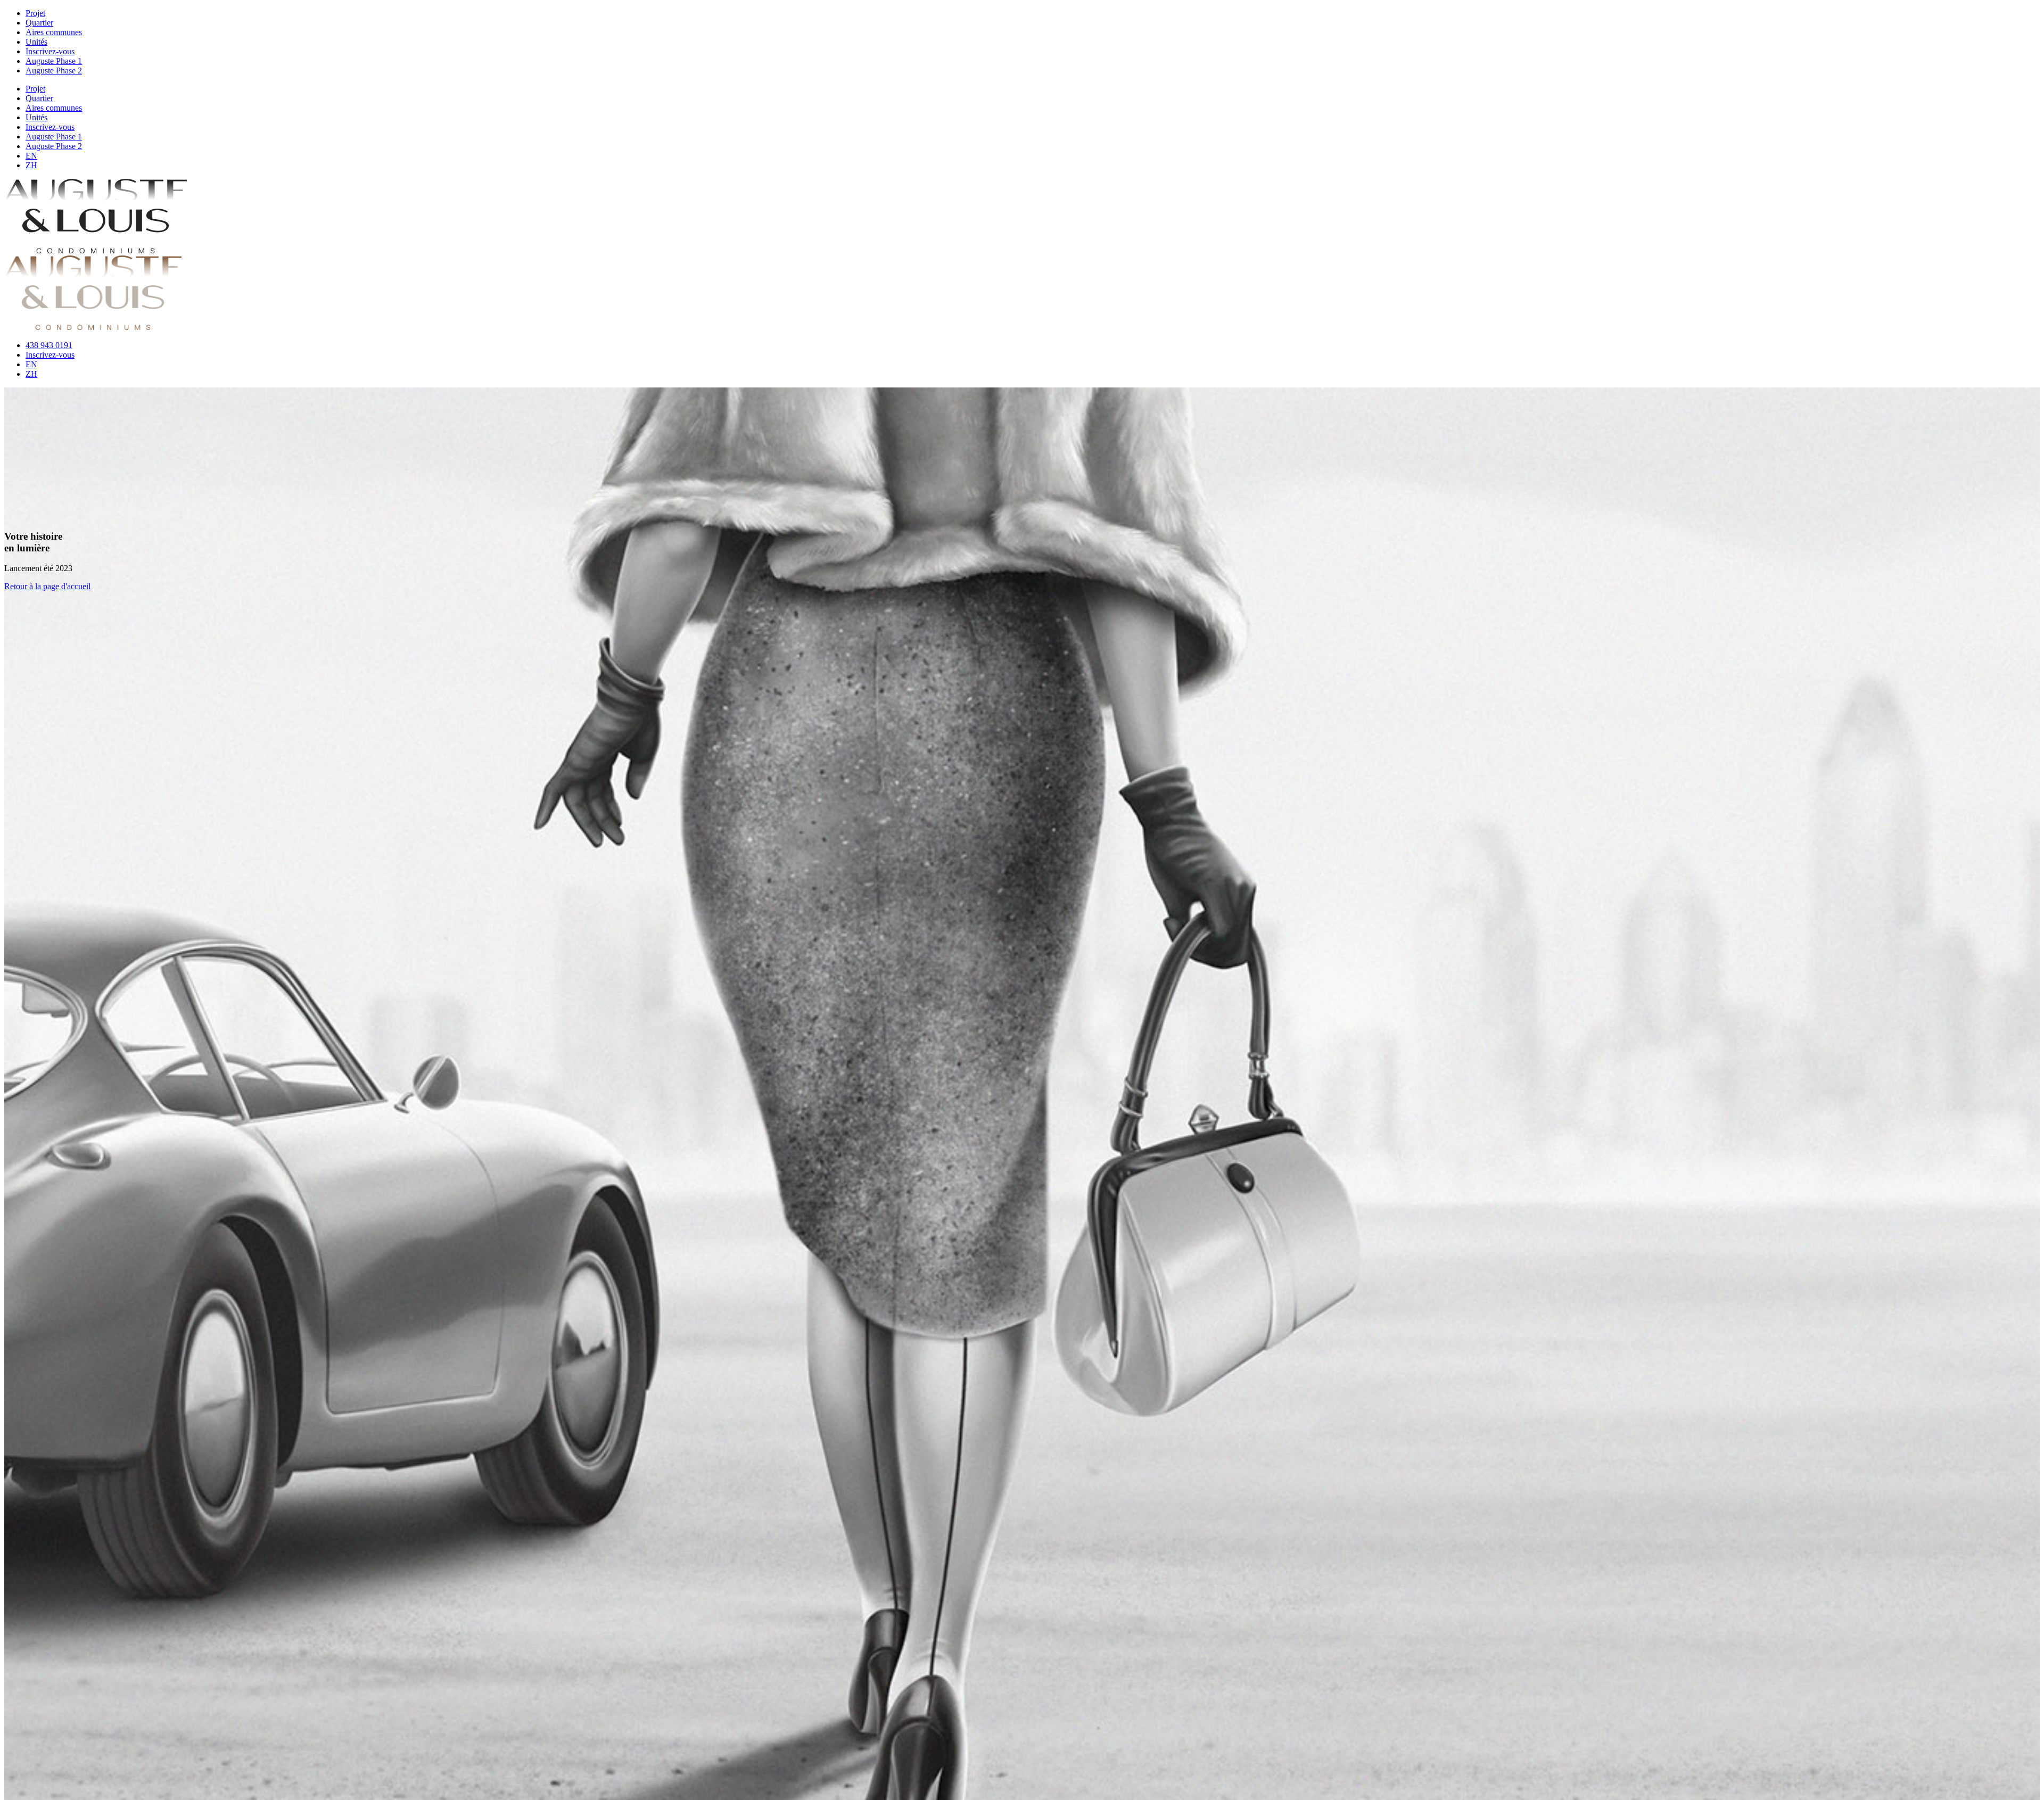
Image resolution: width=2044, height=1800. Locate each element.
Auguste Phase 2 (54, 71)
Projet (35, 13)
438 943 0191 (49, 345)
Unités (36, 42)
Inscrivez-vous (50, 51)
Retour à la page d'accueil (47, 586)
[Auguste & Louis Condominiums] (96, 250)
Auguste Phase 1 (54, 61)
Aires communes (54, 32)
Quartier (39, 23)
